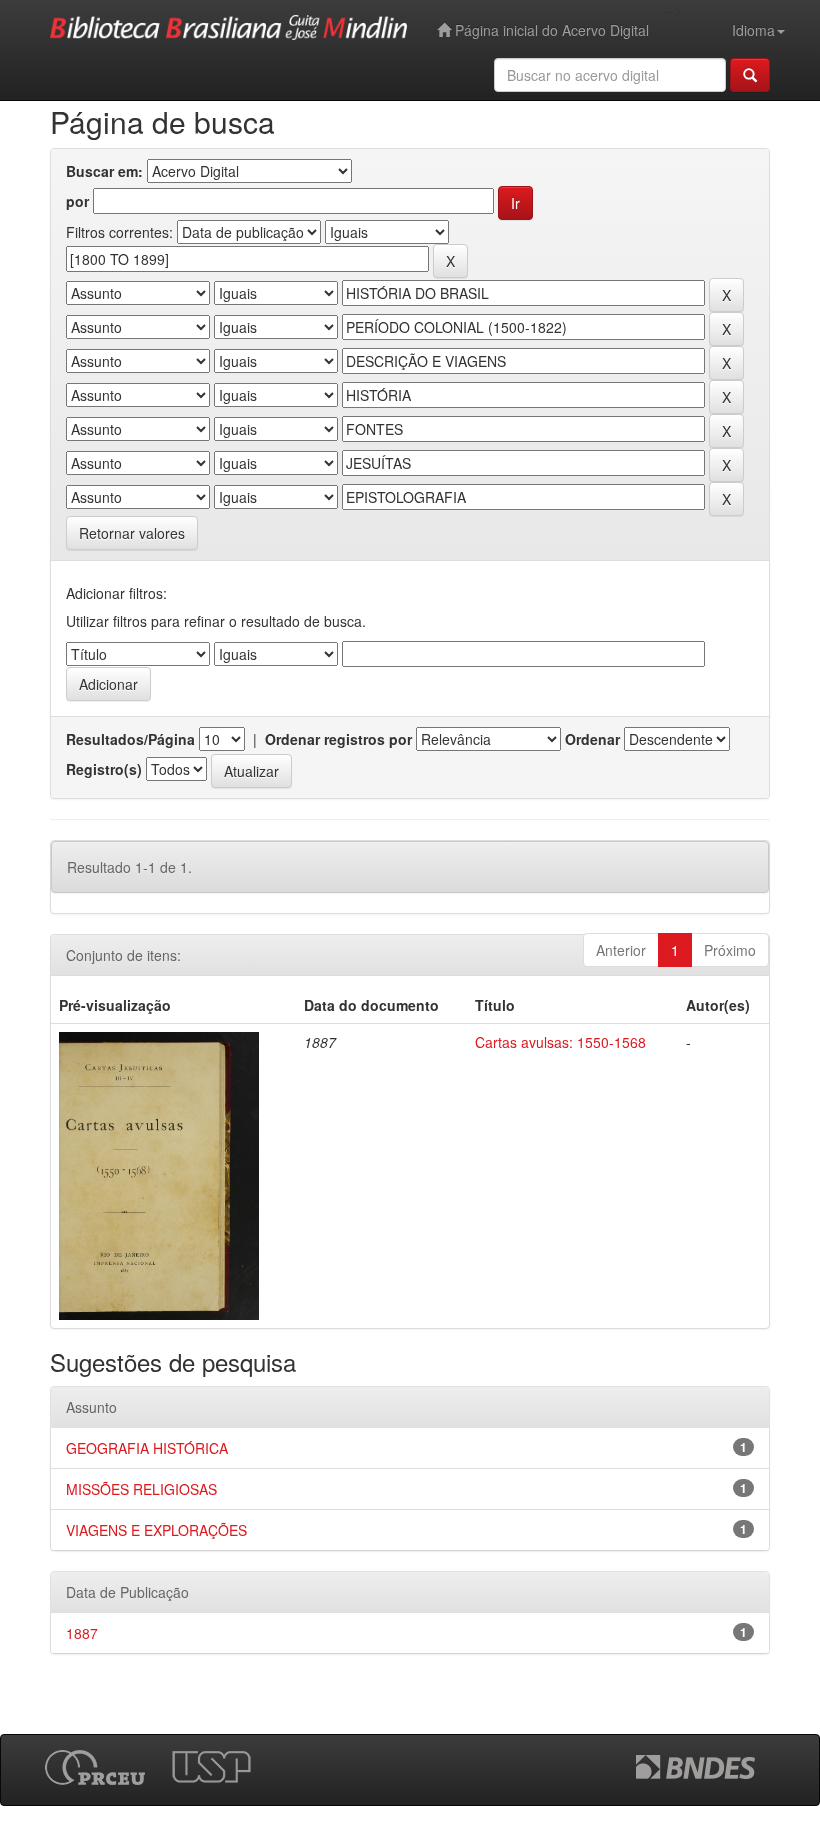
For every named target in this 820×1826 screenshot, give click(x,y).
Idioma (753, 30)
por (77, 201)
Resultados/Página (130, 739)
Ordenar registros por (338, 739)
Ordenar (592, 739)
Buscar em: (104, 171)
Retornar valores (132, 533)
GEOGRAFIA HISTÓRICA (147, 1448)
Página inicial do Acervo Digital (550, 30)
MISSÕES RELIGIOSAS (141, 1489)
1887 (82, 1633)
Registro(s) (104, 769)
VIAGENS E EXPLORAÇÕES (156, 1530)
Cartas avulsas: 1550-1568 (560, 1042)
